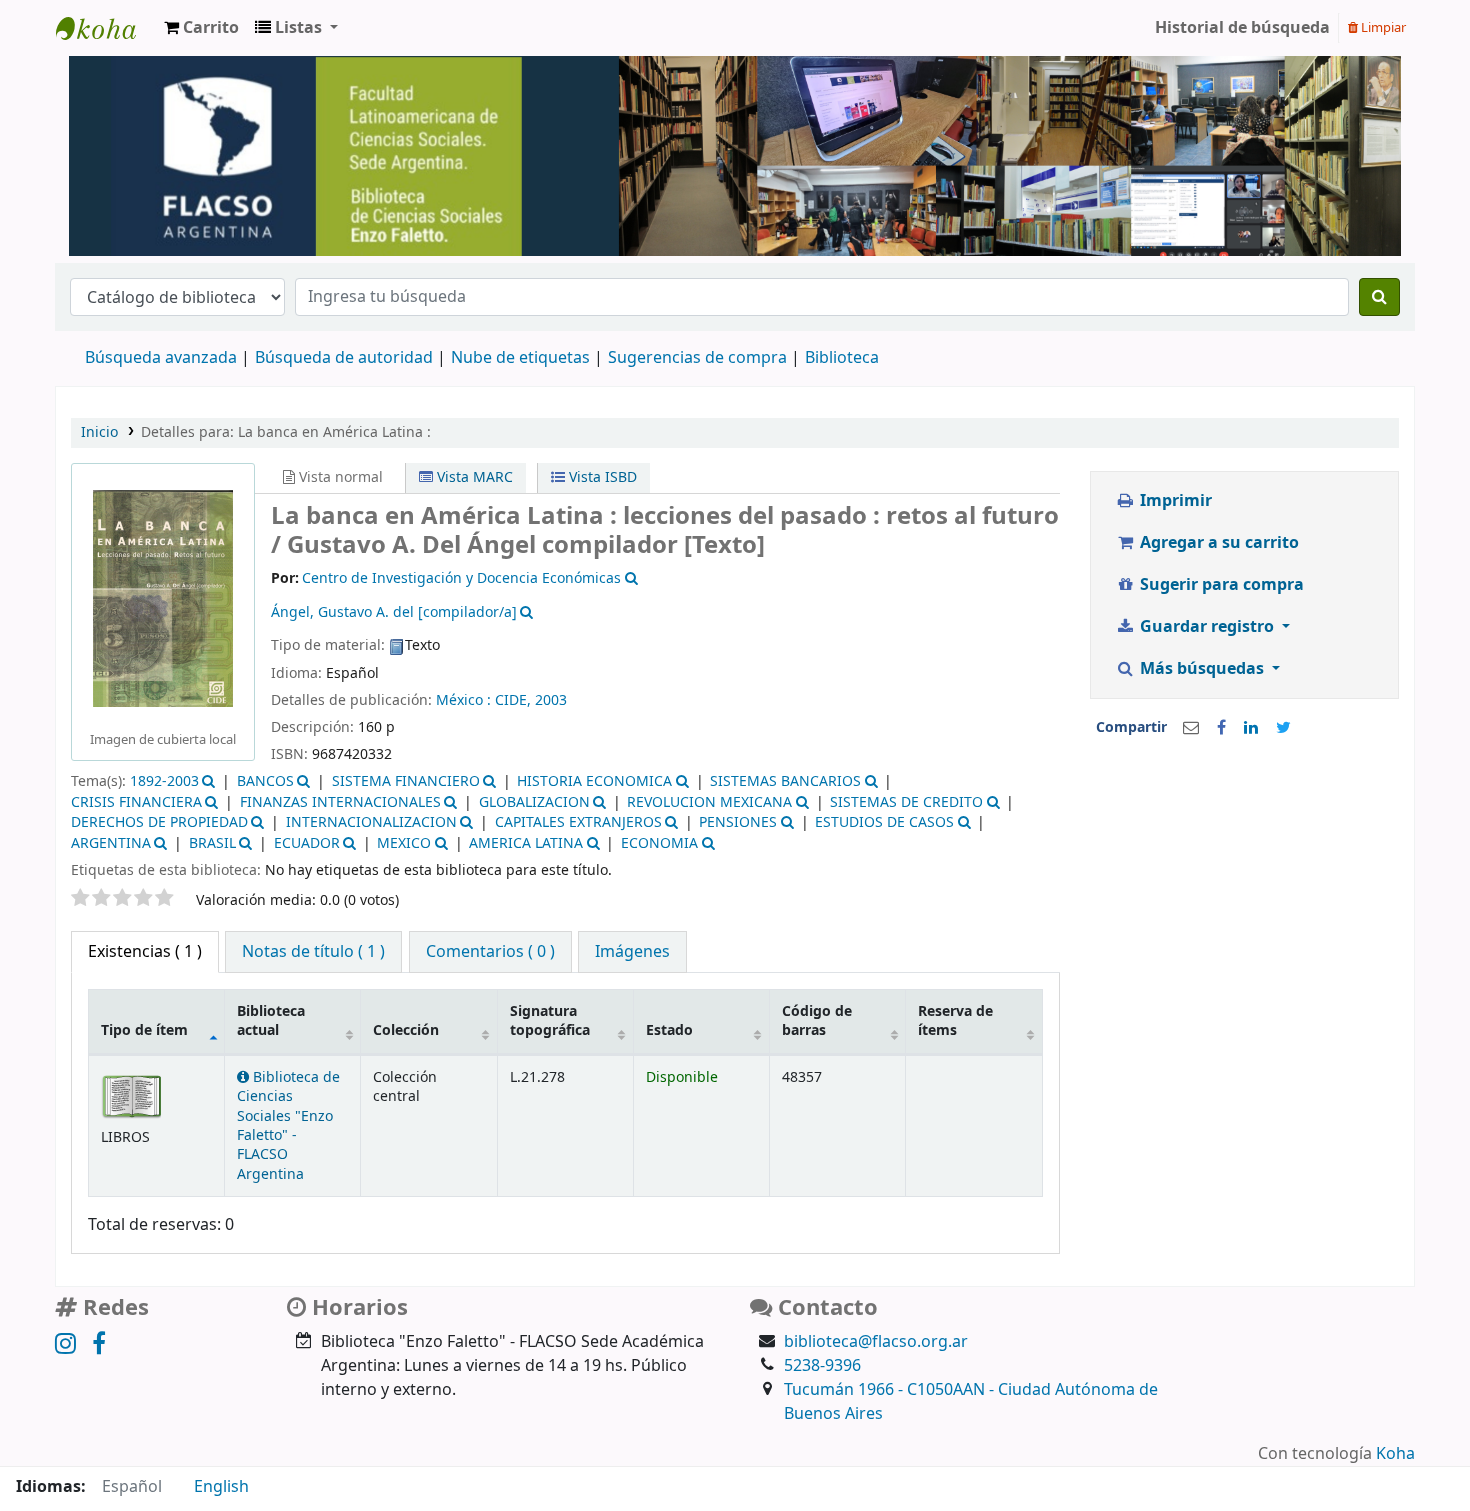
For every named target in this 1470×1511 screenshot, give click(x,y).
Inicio (99, 432)
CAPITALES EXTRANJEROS (578, 822)
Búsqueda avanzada (161, 358)
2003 (551, 700)
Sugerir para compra (1220, 585)
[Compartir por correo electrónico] (1191, 728)
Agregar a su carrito (1217, 543)
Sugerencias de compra (697, 358)
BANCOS (265, 781)
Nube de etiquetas (520, 358)
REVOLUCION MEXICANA (709, 802)
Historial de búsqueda (1242, 28)
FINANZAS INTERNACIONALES (340, 802)
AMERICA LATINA (526, 843)
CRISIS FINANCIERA (136, 802)
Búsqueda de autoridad (344, 358)
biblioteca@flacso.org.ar (876, 1342)
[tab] (313, 952)
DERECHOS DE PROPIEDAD (159, 822)
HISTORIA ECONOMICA (594, 781)
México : (465, 700)
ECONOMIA (659, 843)
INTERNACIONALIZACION (371, 822)
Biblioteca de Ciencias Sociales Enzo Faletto (106, 28)
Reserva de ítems (955, 1021)
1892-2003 (164, 781)
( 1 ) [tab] (145, 952)
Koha (1395, 1454)
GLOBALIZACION (534, 802)
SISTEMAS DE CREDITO (906, 802)
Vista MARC (473, 477)
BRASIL (212, 843)
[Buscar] (1379, 297)
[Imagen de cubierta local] (163, 598)
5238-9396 (822, 1366)
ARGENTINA (111, 843)
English (221, 1487)
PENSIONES (738, 822)
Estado (669, 1030)
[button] (201, 28)
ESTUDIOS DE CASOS (884, 822)
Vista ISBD (601, 477)
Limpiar (1382, 27)
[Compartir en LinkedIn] (1251, 728)
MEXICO (404, 843)
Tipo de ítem (144, 1030)
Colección (406, 1030)
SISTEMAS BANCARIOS (785, 781)
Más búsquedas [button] (1202, 669)
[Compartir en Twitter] (1283, 728)
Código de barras (817, 1021)
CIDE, (515, 700)
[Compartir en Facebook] (1221, 728)
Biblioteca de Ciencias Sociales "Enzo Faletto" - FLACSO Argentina (288, 1126)
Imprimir (1174, 501)
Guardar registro (1207, 627)
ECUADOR (307, 843)
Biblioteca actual (271, 1021)
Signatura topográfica (550, 1021)
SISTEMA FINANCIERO (406, 781)
